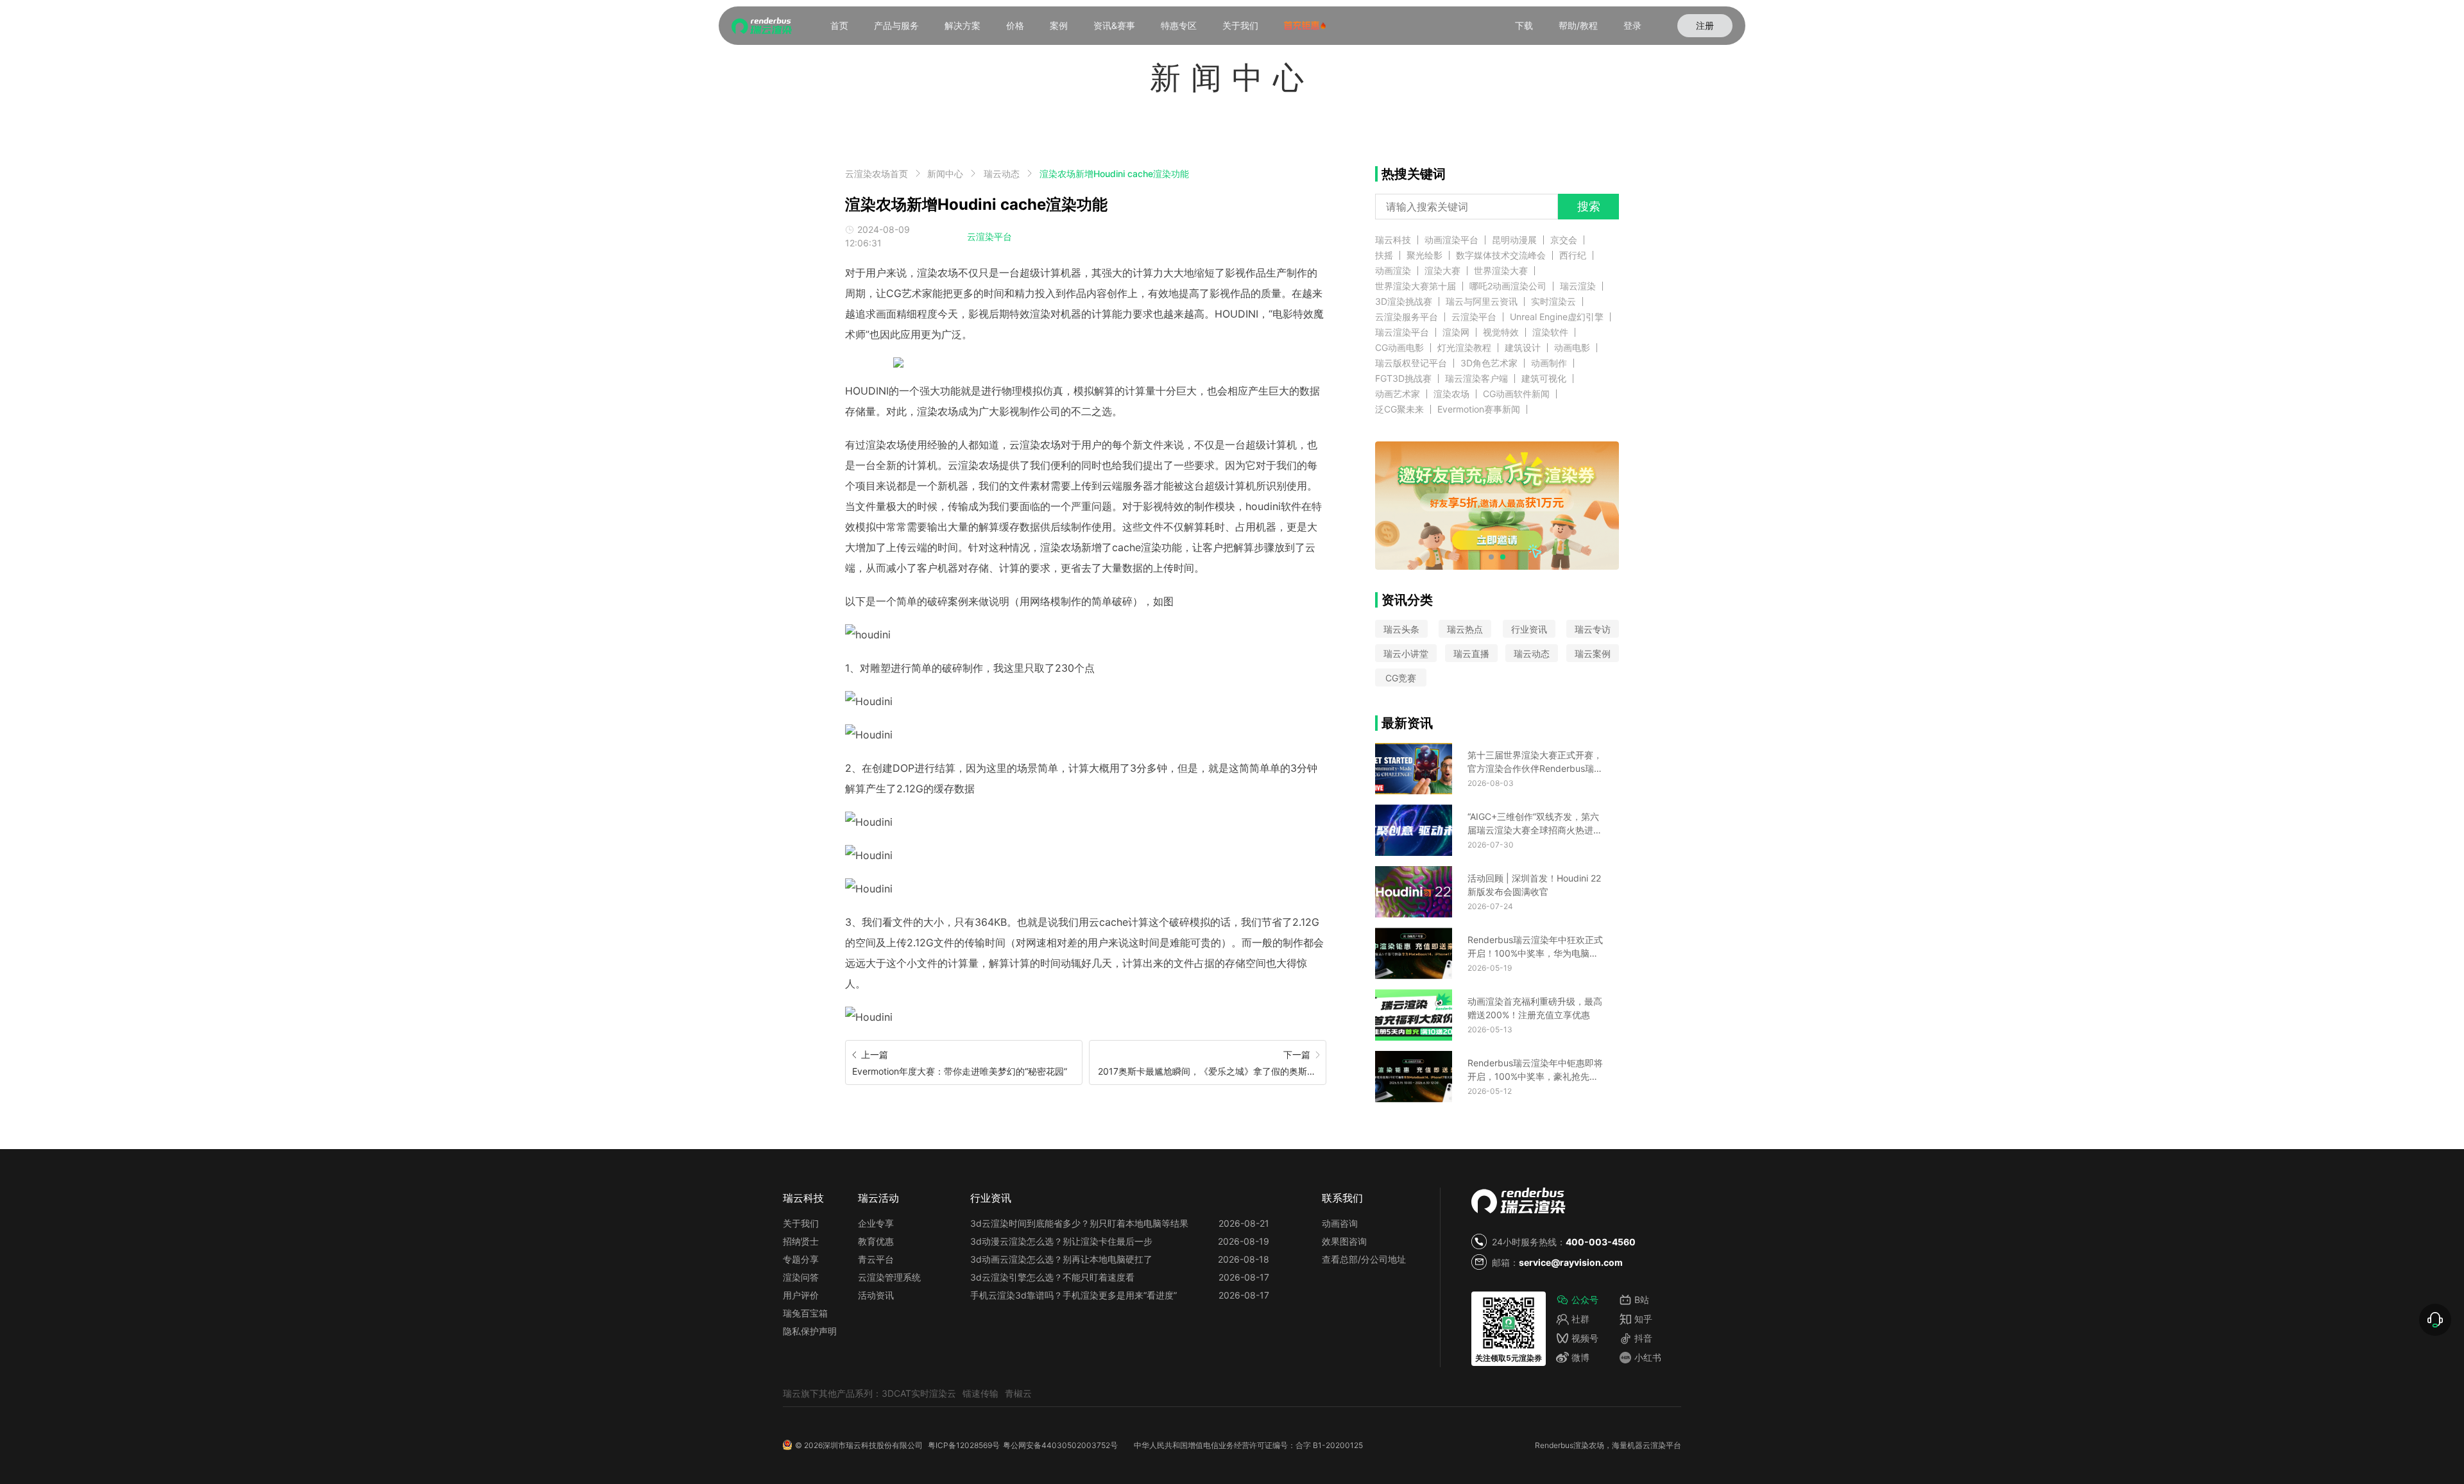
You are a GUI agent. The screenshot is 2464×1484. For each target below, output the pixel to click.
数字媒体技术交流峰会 (1501, 255)
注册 (1705, 25)
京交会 (1564, 240)
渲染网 (1456, 332)
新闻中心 (945, 174)
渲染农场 (1451, 394)
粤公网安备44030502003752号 (1060, 1445)
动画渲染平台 (1451, 240)
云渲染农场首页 (877, 174)
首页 (839, 25)
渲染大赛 (1442, 271)
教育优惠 (876, 1241)
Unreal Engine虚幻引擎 (1557, 317)
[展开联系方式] (2435, 1320)
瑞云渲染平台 (1402, 332)
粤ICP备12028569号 (964, 1445)
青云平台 (876, 1259)
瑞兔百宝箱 (805, 1313)
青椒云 (1018, 1393)
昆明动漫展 (1514, 240)
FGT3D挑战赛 (1403, 379)
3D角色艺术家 (1489, 363)
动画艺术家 (1398, 394)
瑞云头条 (1401, 629)
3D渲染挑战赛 (1404, 302)
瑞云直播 (1471, 653)
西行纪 (1573, 255)
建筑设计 (1523, 348)
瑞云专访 (1593, 629)
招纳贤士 (801, 1241)
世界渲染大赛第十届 (1416, 286)
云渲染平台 (989, 236)
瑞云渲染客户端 (1476, 379)
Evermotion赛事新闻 (1479, 409)
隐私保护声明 (810, 1331)
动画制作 (1549, 363)
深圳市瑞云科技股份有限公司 (873, 1445)
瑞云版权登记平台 (1411, 363)
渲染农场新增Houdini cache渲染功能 (1114, 174)
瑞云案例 (1593, 653)
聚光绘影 (1425, 255)
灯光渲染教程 (1464, 348)
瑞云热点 (1465, 629)
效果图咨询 (1344, 1241)
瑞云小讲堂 (1406, 653)
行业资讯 (1529, 629)
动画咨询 (1340, 1223)
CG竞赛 (1401, 678)
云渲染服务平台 (1407, 317)
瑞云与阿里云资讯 (1482, 302)
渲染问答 (801, 1277)
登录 (1632, 25)
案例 (1059, 25)
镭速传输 (980, 1393)
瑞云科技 (1393, 240)
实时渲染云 (1553, 302)
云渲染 (1654, 1445)
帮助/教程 (1578, 25)
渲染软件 (1550, 332)
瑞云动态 (1002, 174)
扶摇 (1384, 255)
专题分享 (801, 1259)
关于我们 (1240, 25)
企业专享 (876, 1223)
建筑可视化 (1544, 379)
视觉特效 (1501, 332)
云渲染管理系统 (889, 1277)
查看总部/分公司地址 (1364, 1259)
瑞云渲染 (1578, 286)
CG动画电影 (1399, 348)
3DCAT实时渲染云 (919, 1393)
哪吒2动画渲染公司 (1508, 286)
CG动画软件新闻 (1516, 394)
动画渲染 (1393, 271)
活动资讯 (876, 1295)
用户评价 (801, 1295)
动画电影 (1572, 348)
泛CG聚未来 (1399, 409)
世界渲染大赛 (1501, 271)
